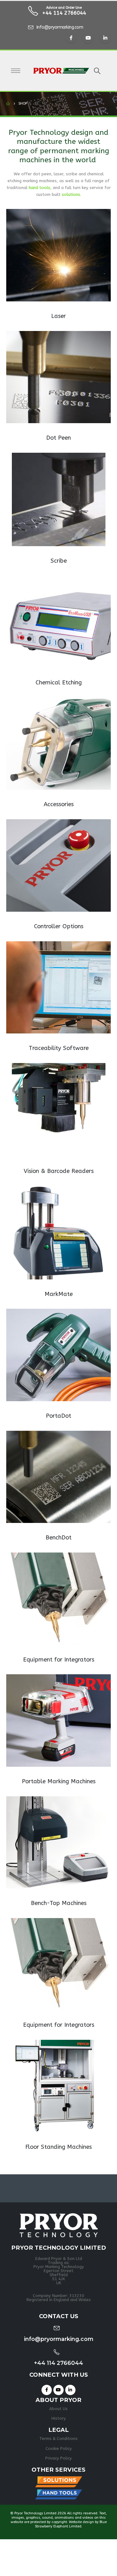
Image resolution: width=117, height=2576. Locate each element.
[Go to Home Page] (8, 104)
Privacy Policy (58, 2458)
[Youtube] (88, 38)
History (59, 2418)
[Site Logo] (61, 71)
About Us (58, 2409)
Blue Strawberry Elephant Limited (71, 2524)
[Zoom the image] (58, 212)
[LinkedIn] (105, 38)
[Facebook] (71, 38)
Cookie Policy (59, 2448)
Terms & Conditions (58, 2439)
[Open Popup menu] (16, 71)
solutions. (71, 194)
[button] (97, 71)
